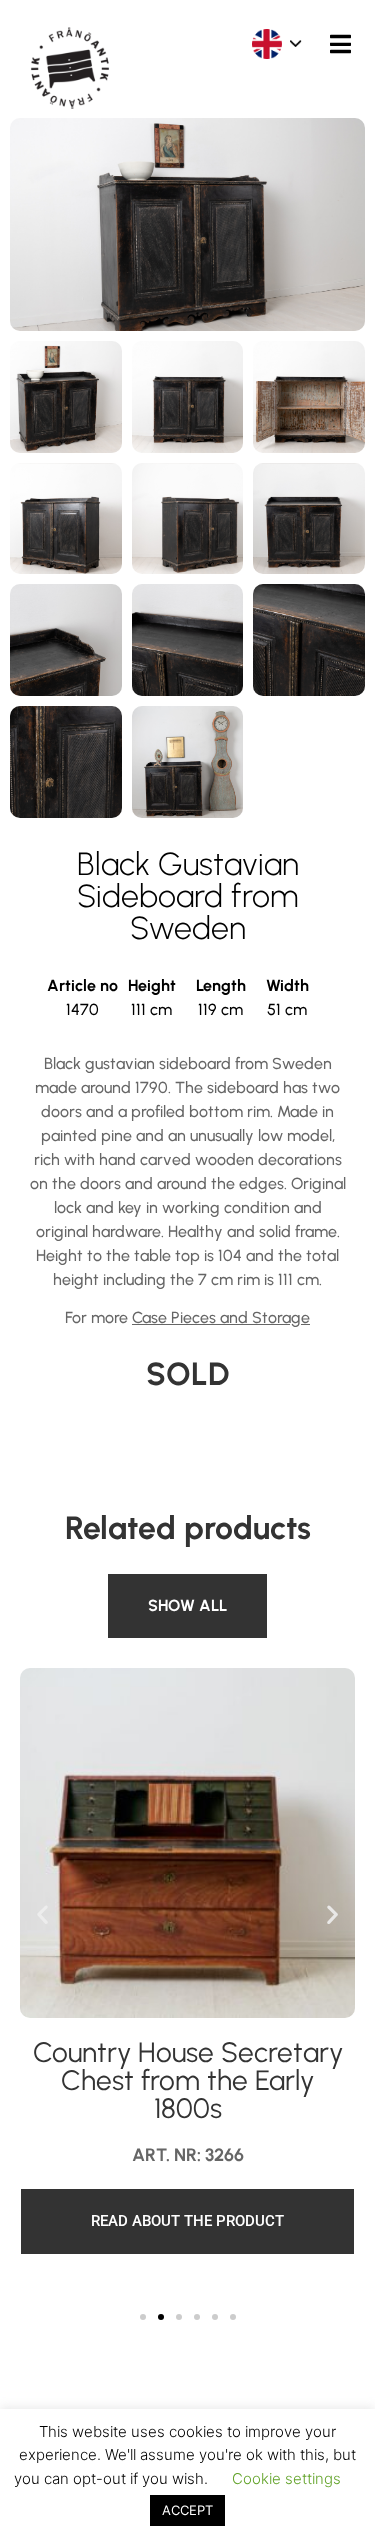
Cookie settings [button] (286, 2478)
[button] (42, 1914)
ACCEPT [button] (187, 2510)
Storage (144, 1585)
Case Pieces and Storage (221, 1317)
